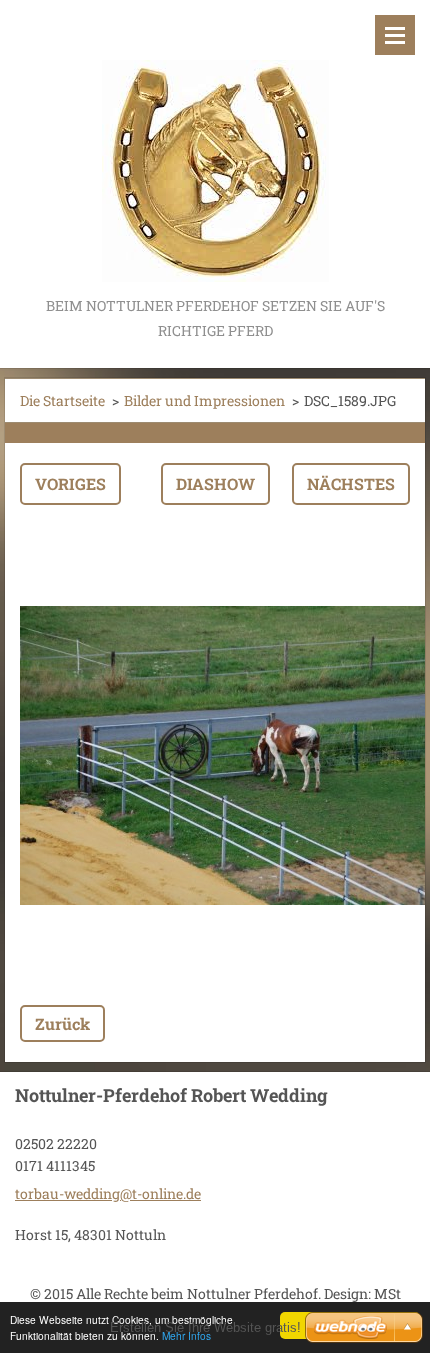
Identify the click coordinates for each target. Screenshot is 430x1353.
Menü (395, 35)
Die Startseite (62, 400)
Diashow (215, 483)
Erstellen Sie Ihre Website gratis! (205, 1327)
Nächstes (351, 483)
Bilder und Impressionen (204, 400)
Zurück (62, 1023)
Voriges (70, 483)
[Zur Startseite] (215, 146)
